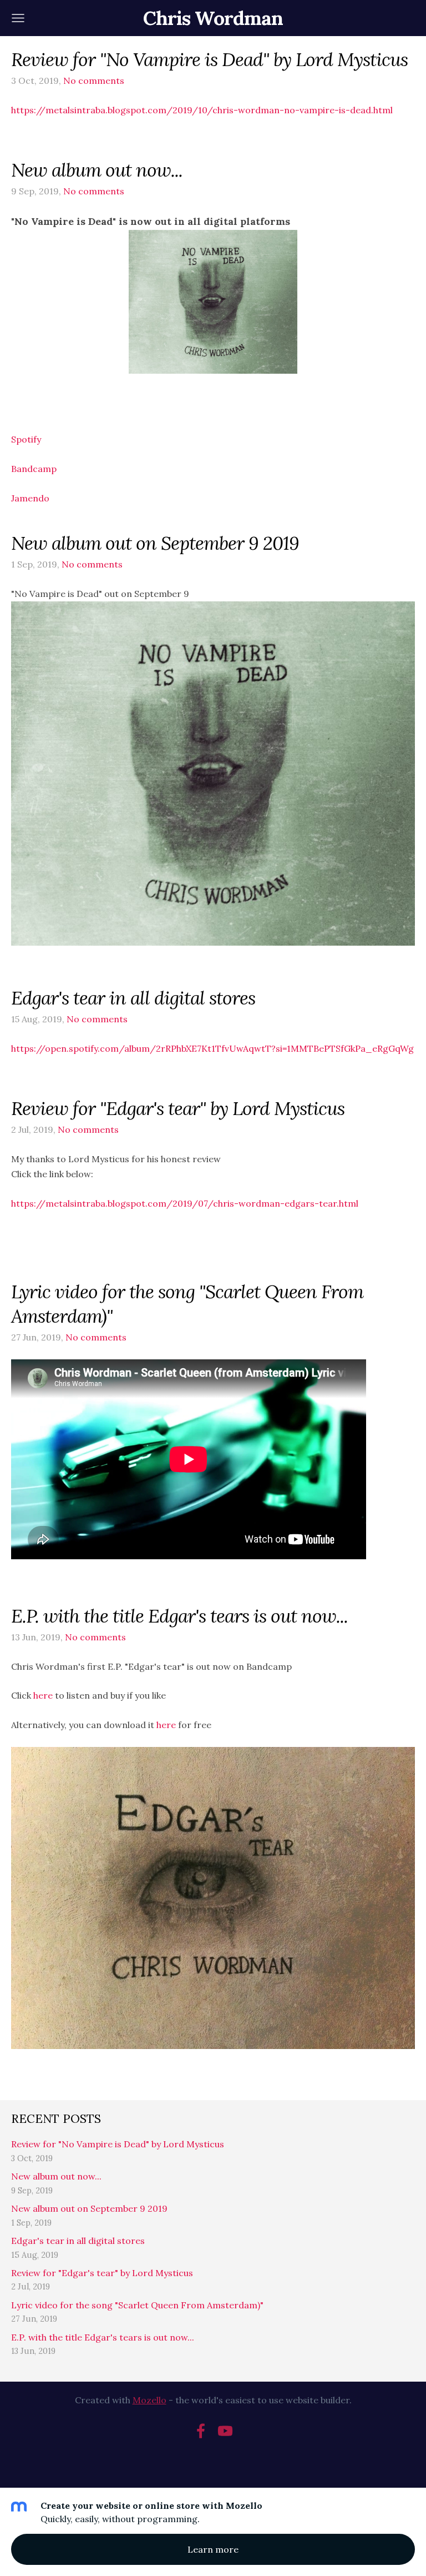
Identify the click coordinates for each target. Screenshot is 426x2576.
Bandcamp (34, 469)
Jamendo (30, 498)
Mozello (149, 2400)
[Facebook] (201, 2431)
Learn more (213, 2549)
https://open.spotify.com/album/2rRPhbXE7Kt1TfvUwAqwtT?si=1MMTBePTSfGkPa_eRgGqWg (212, 1048)
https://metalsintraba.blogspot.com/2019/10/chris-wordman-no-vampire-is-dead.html (202, 110)
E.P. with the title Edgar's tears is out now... (103, 2337)
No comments (94, 81)
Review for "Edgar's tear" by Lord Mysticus (102, 2273)
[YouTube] (225, 2431)
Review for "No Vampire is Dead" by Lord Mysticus (118, 2144)
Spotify (26, 439)
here (43, 1695)
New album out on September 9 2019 (89, 2208)
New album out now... (56, 2176)
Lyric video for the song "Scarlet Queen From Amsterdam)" (137, 2305)
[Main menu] (18, 18)
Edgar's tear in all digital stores (78, 2241)
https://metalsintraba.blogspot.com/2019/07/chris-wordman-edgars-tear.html (185, 1203)
